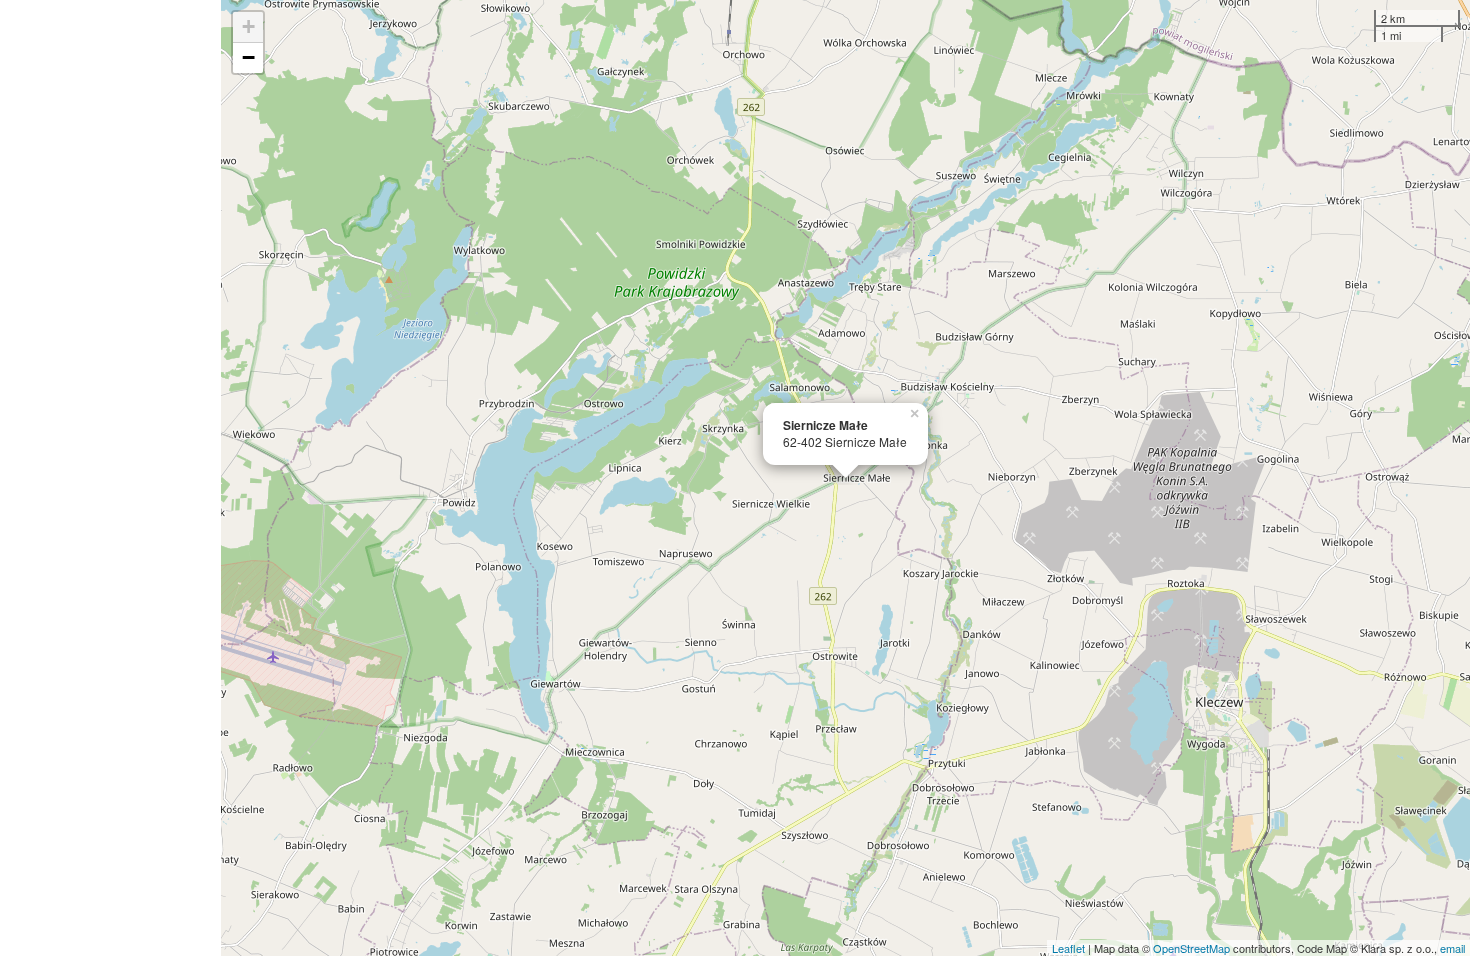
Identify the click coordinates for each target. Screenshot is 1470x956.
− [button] (248, 57)
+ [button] (248, 26)
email (1452, 948)
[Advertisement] (110, 478)
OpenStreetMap (1191, 948)
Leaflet (1068, 948)
